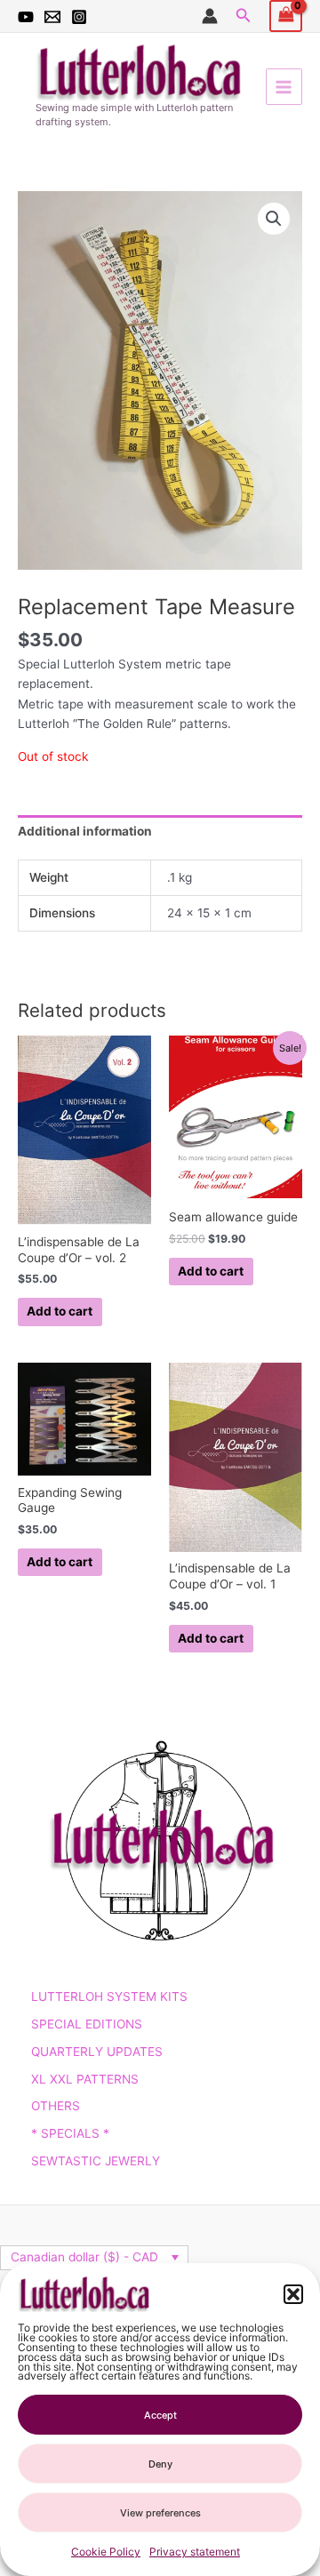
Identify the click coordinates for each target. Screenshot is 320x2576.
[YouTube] (26, 17)
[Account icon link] (210, 16)
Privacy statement (195, 2552)
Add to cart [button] (60, 1311)
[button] (293, 2294)
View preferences (160, 2513)
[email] (52, 17)
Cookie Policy (106, 2552)
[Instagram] (79, 17)
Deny (160, 2464)
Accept (160, 2415)
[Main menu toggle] (284, 87)
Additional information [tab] (85, 831)
